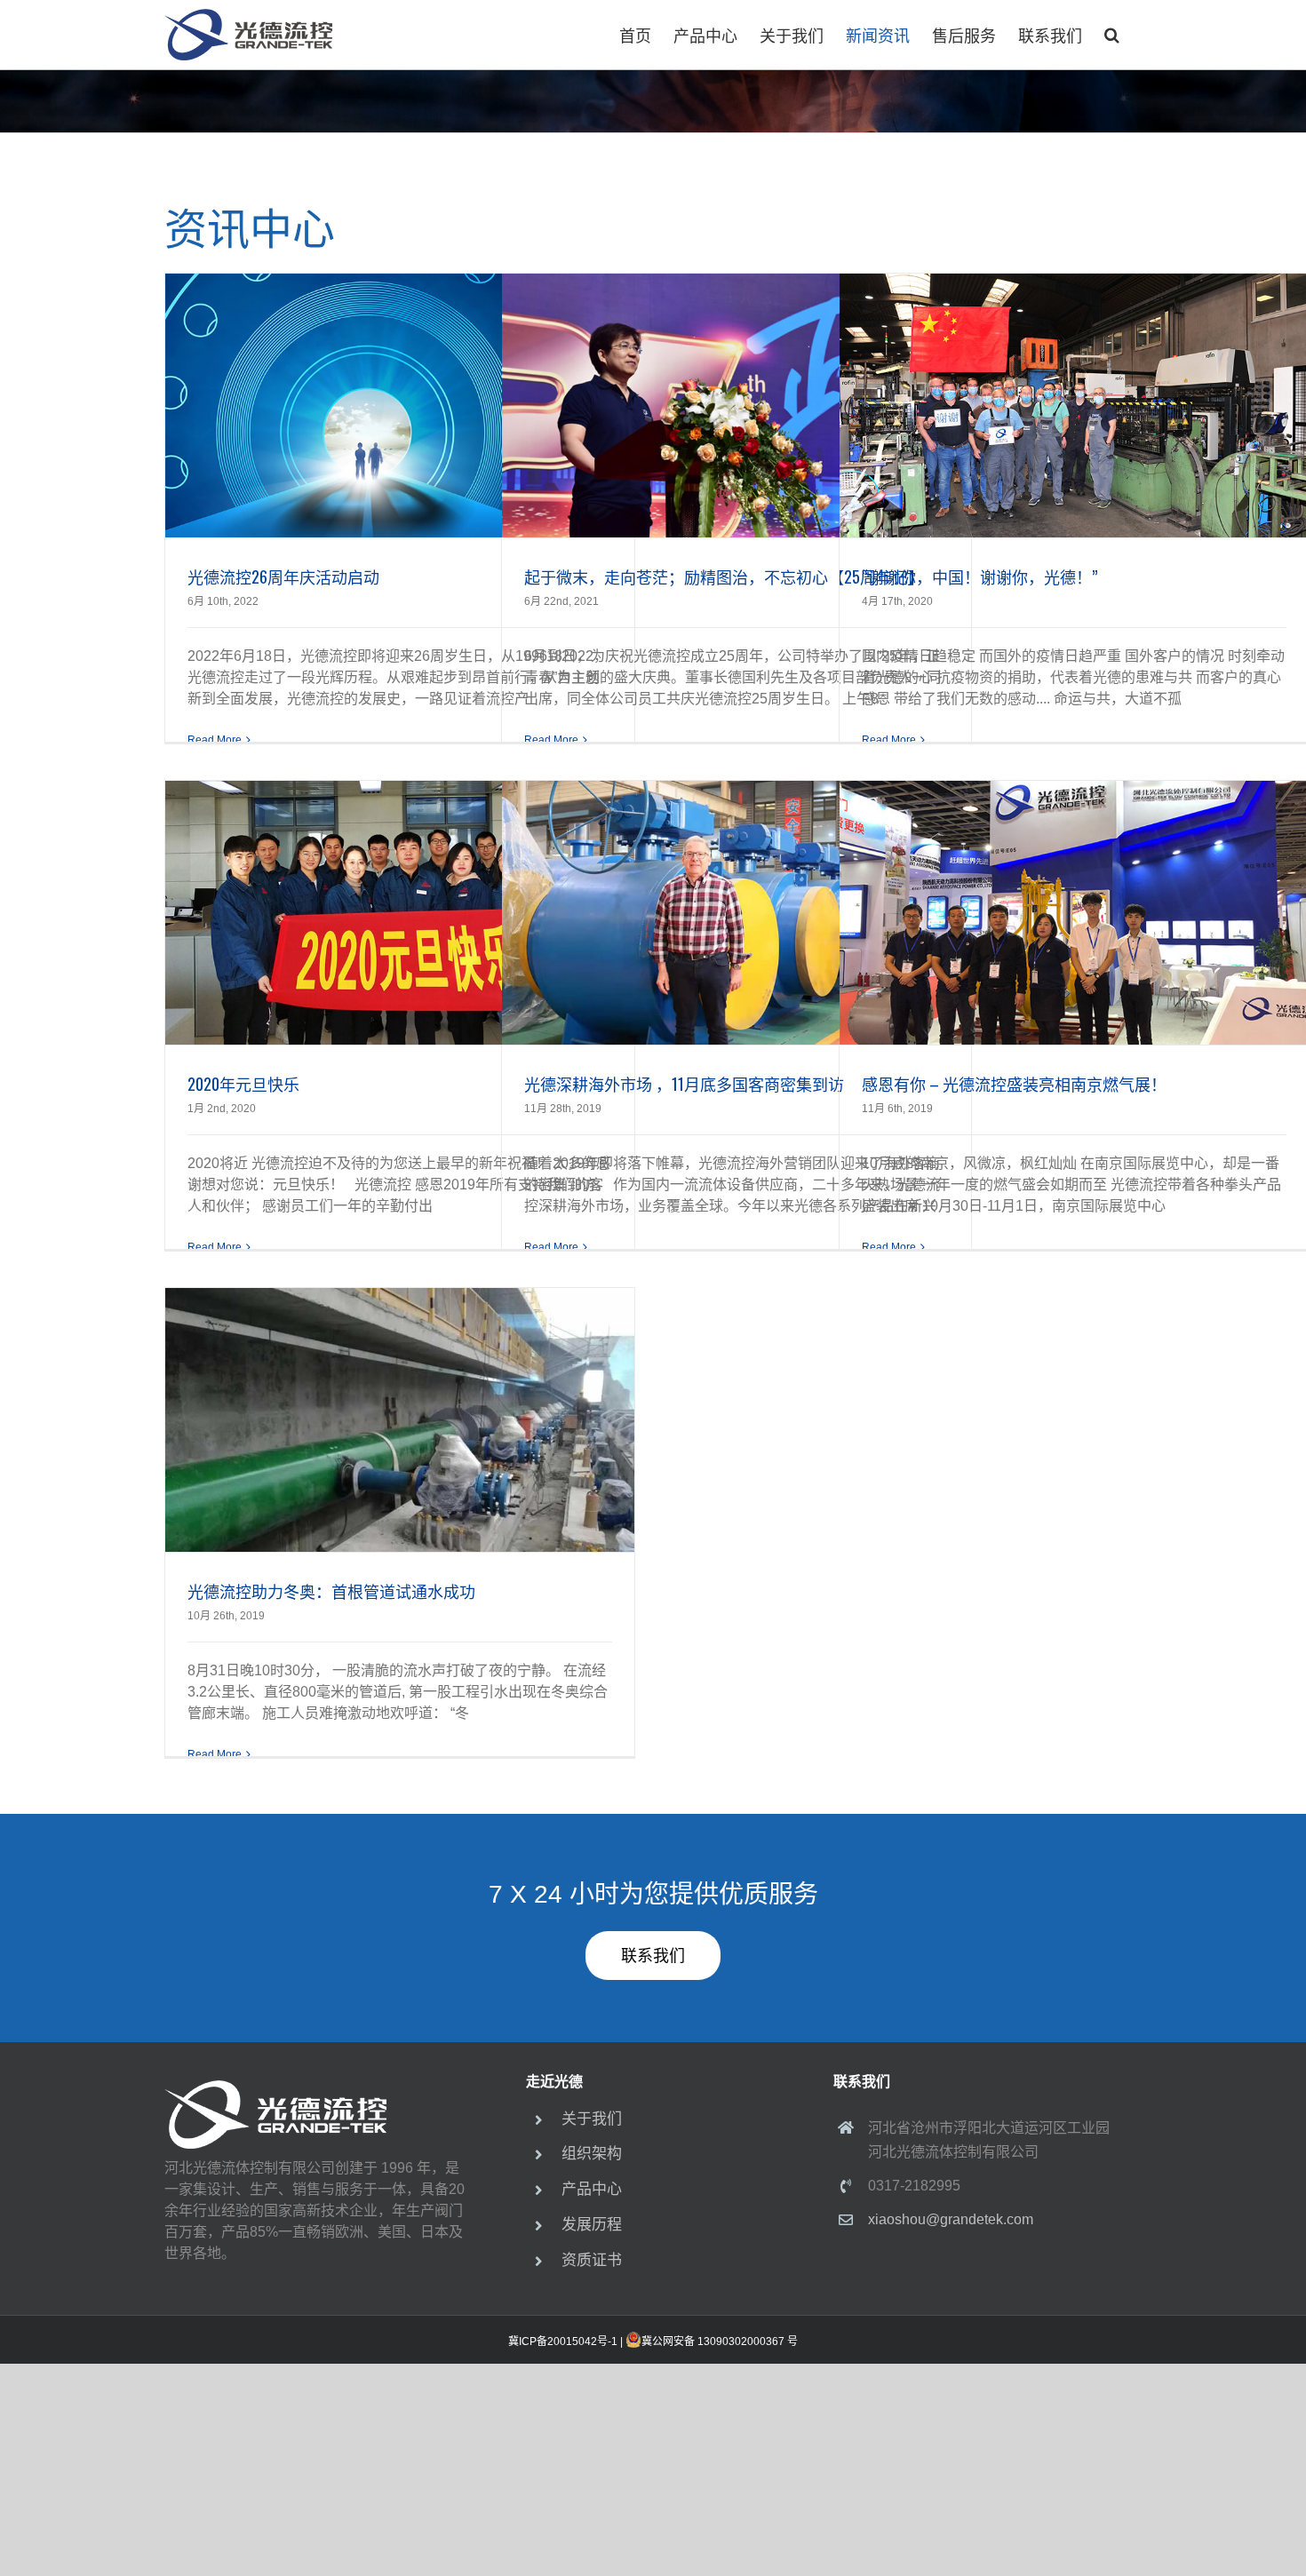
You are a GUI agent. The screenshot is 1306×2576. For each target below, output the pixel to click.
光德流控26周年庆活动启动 (283, 576)
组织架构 (592, 2154)
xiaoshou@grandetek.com (951, 2219)
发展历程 (592, 2225)
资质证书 (592, 2260)
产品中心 (592, 2189)
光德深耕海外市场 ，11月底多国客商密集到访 (684, 1084)
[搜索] (1112, 35)
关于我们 (592, 2119)
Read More (215, 740)
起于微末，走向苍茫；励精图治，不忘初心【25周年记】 (724, 576)
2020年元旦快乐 (243, 1084)
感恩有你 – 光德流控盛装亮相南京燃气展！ (1014, 1084)
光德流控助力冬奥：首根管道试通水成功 (331, 1591)
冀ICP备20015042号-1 (563, 2341)
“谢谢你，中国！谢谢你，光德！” (979, 576)
